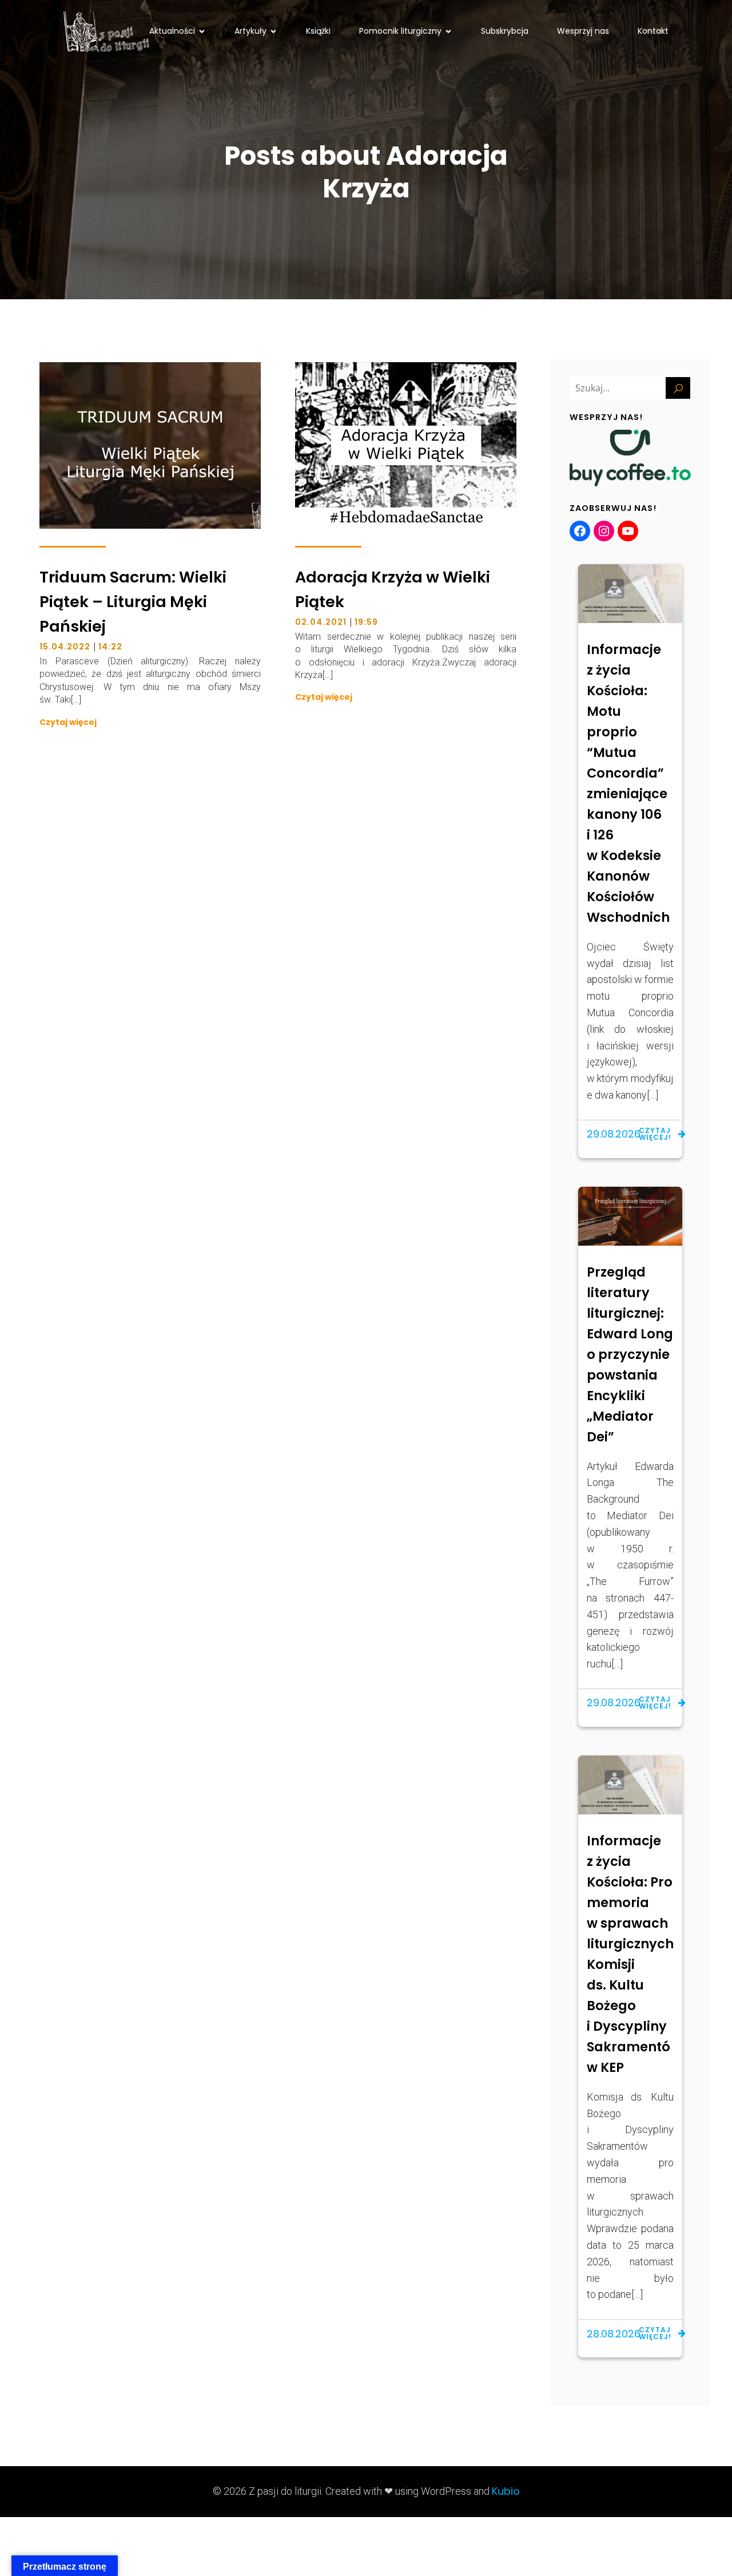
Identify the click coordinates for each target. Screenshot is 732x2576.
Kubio (506, 2491)
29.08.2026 (614, 1134)
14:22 (110, 647)
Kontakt (653, 31)
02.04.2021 (321, 622)
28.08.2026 (614, 2334)
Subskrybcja (505, 31)
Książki (318, 31)
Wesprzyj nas (583, 31)
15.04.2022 (65, 647)
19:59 (366, 622)
